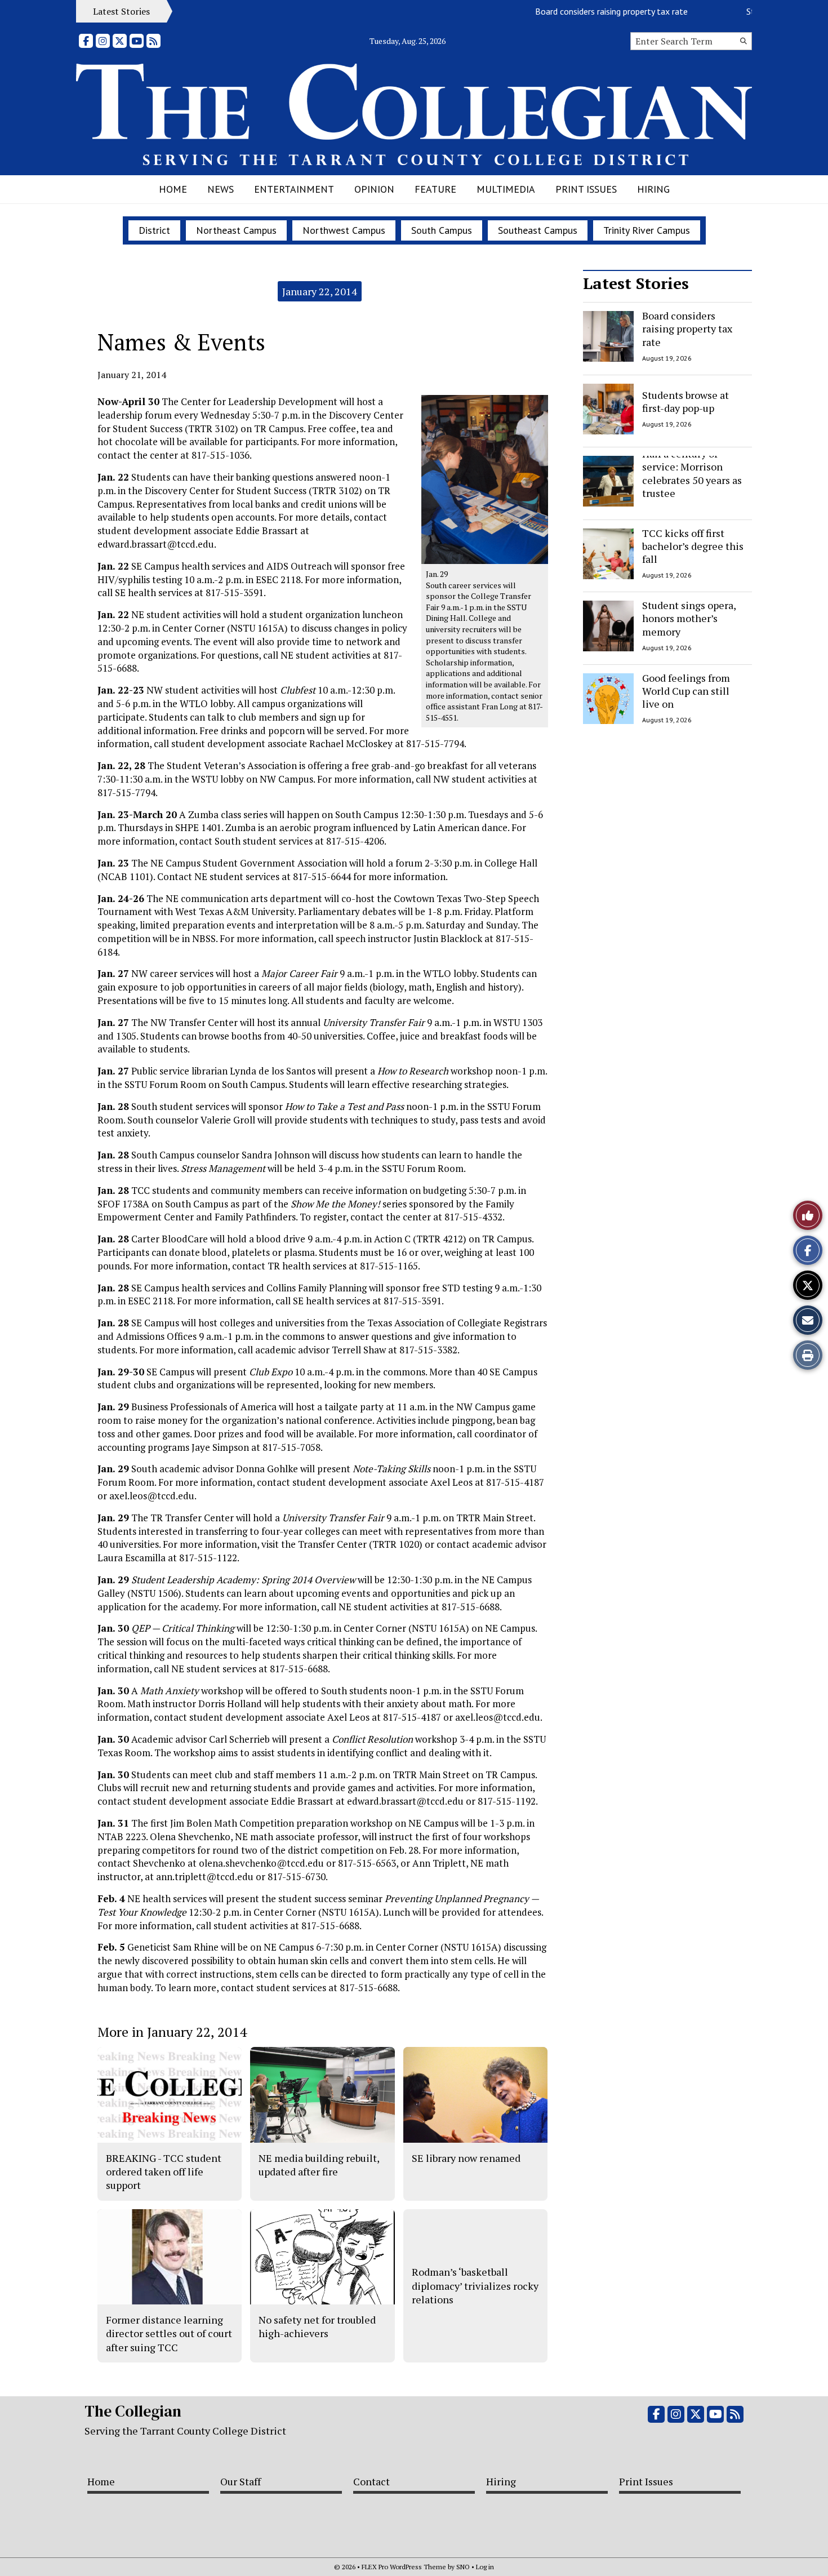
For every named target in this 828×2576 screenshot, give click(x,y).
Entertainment (294, 189)
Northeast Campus (236, 230)
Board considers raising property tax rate (579, 11)
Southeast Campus (538, 230)
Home (173, 189)
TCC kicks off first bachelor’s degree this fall (693, 546)
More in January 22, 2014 (172, 2032)
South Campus (442, 230)
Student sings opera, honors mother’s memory (689, 618)
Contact (371, 2481)
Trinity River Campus (647, 230)
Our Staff (241, 2481)
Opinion (374, 189)
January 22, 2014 (320, 291)
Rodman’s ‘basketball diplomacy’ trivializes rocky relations (475, 2286)
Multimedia (506, 189)
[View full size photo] (485, 479)
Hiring (653, 189)
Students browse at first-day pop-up (685, 401)
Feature (435, 189)
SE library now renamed (466, 2158)
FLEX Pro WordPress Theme (404, 2567)
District (154, 230)
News (221, 189)
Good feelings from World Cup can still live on (686, 691)
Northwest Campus (344, 230)
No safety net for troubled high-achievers (317, 2326)
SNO (463, 2567)
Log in (485, 2567)
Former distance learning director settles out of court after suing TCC (169, 2333)
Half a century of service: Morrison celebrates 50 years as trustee (692, 473)
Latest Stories (636, 283)
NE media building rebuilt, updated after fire (319, 2165)
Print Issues (586, 189)
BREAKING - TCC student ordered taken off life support (164, 2172)
